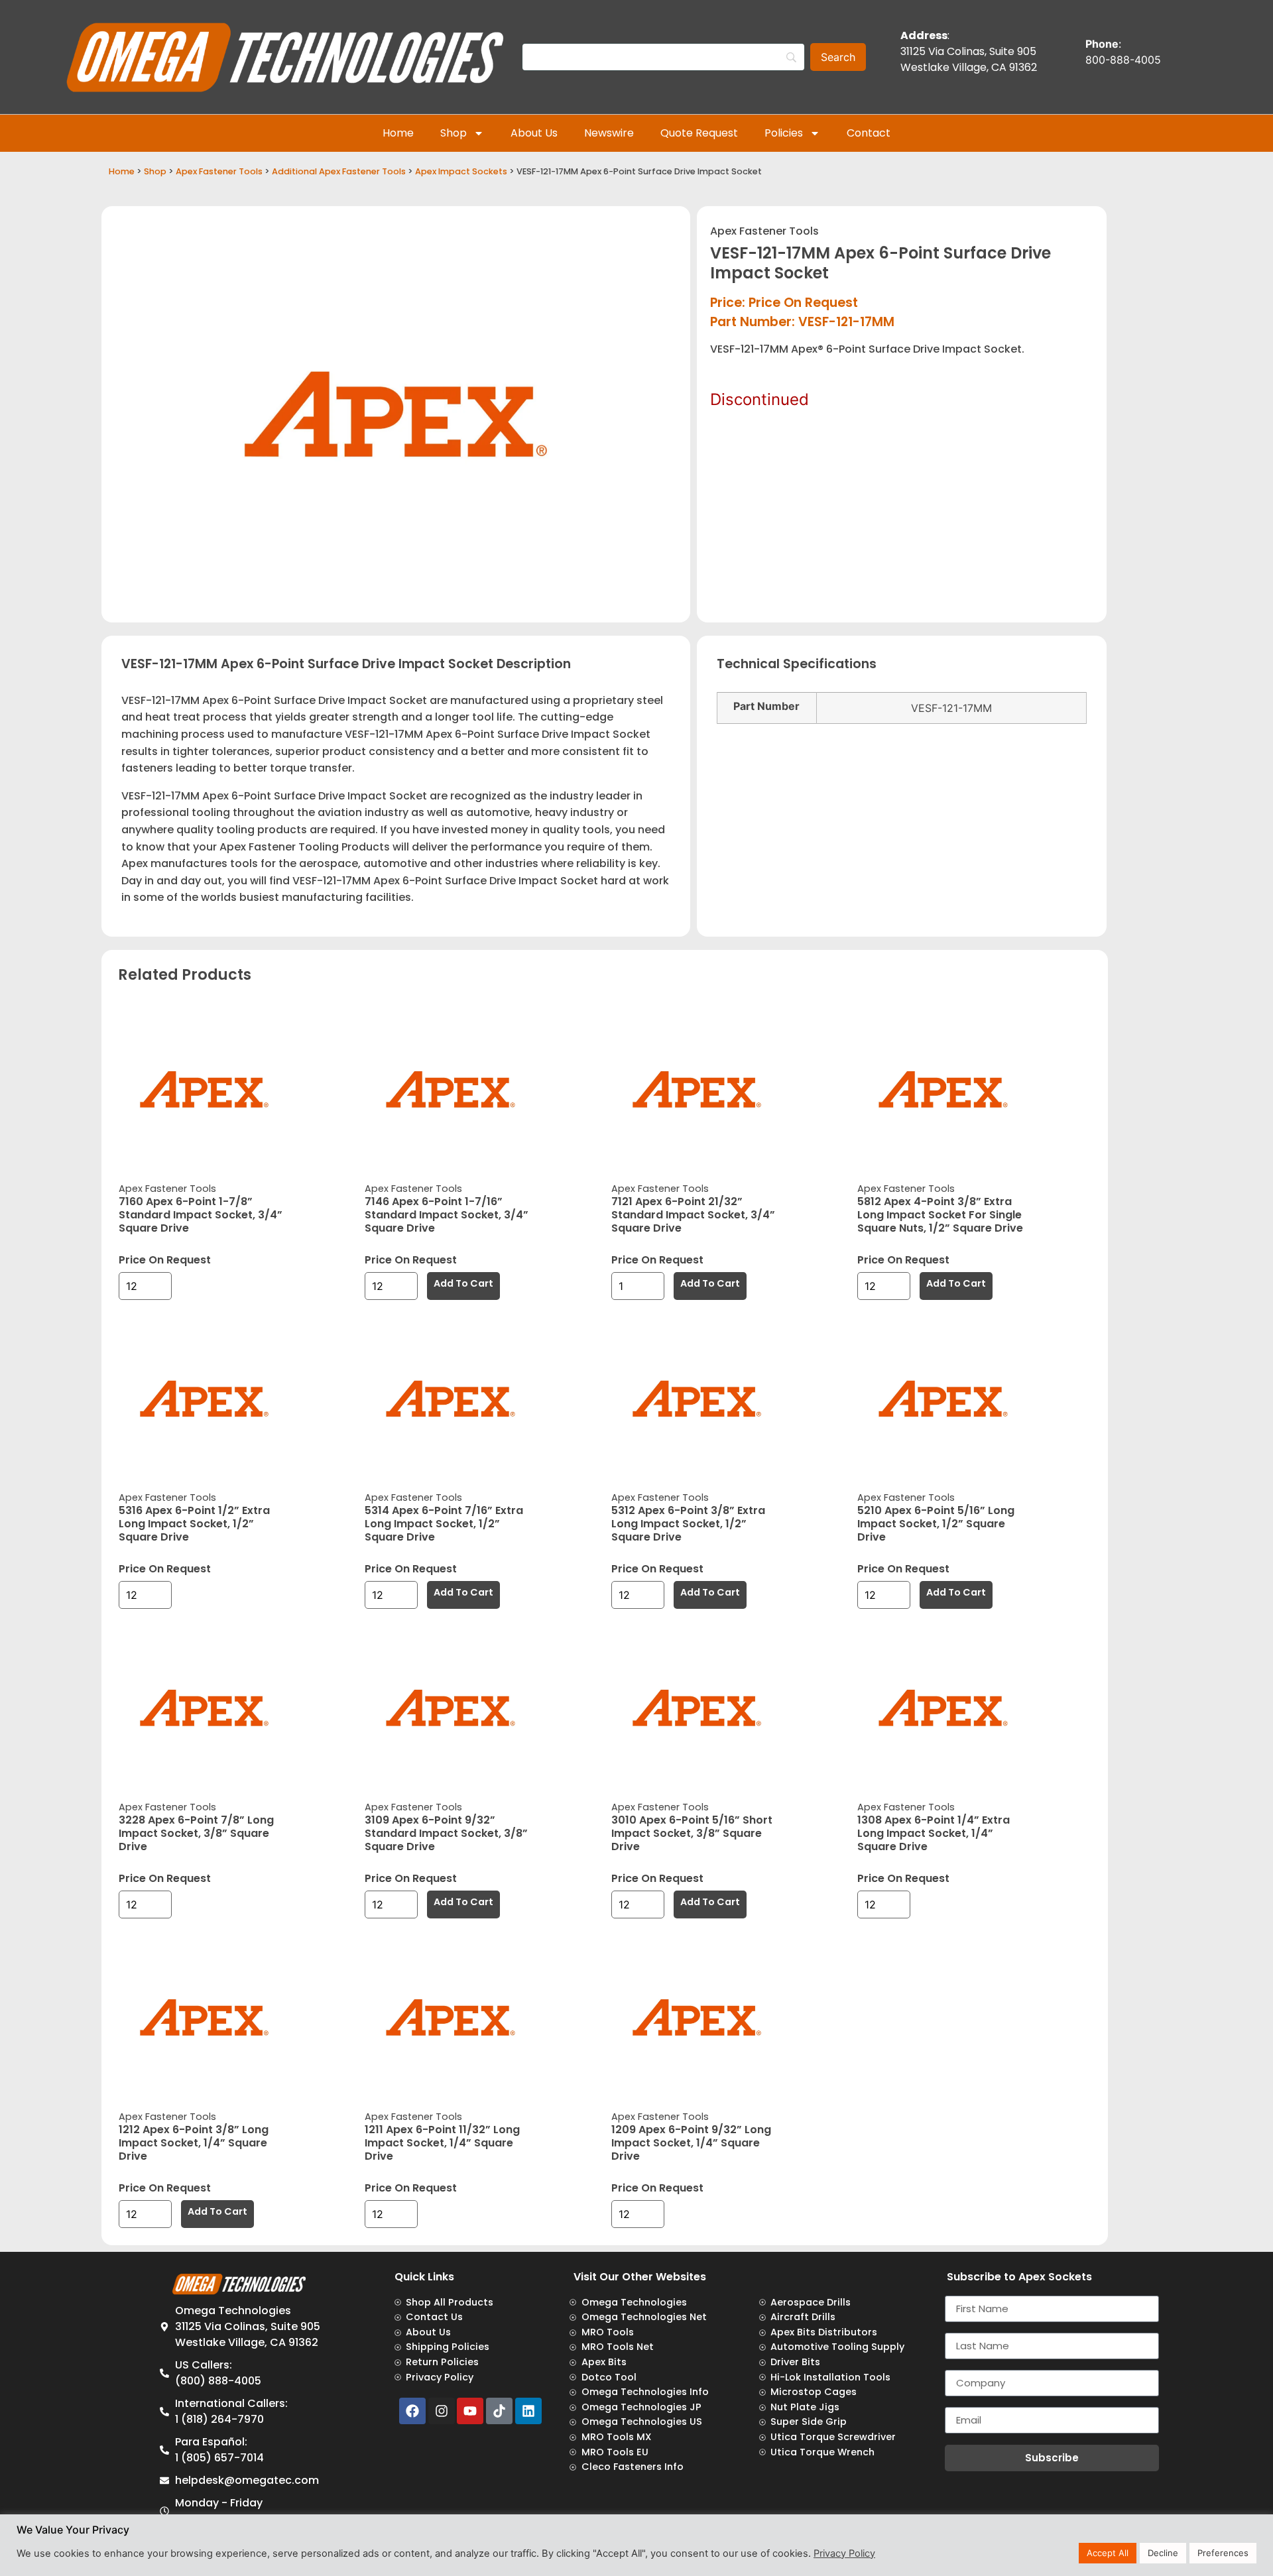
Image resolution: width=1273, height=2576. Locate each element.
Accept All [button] (1108, 2553)
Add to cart (463, 1283)
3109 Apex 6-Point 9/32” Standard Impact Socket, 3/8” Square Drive (446, 1833)
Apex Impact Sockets (461, 171)
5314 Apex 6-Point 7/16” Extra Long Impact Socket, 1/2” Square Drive (444, 1524)
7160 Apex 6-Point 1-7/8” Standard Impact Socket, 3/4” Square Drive (201, 1215)
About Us (534, 133)
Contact (869, 133)
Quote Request (699, 133)
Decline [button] (1163, 2553)
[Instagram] (442, 2411)
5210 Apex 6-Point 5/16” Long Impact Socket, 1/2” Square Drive (936, 1524)
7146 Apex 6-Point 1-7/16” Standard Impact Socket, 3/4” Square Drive (447, 1215)
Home (398, 133)
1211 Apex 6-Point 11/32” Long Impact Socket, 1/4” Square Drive (442, 2143)
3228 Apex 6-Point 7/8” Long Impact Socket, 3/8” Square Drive (196, 1833)
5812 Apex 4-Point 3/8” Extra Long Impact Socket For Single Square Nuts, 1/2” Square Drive (940, 1215)
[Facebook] (412, 2411)
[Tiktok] (499, 2411)
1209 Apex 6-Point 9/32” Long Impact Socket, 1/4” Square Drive (691, 2143)
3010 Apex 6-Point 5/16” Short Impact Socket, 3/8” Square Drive (692, 1833)
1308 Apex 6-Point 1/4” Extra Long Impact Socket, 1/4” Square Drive (934, 1833)
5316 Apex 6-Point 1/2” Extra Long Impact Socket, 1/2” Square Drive (194, 1524)
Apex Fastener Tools (219, 171)
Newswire (609, 133)
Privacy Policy (844, 2553)
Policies (784, 133)
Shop (454, 133)
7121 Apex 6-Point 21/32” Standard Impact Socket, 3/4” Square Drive (693, 1215)
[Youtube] (470, 2411)
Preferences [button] (1223, 2553)
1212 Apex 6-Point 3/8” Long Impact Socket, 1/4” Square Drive (194, 2143)
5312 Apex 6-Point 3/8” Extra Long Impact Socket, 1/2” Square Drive (688, 1524)
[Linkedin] (528, 2411)
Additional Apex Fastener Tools (339, 171)
